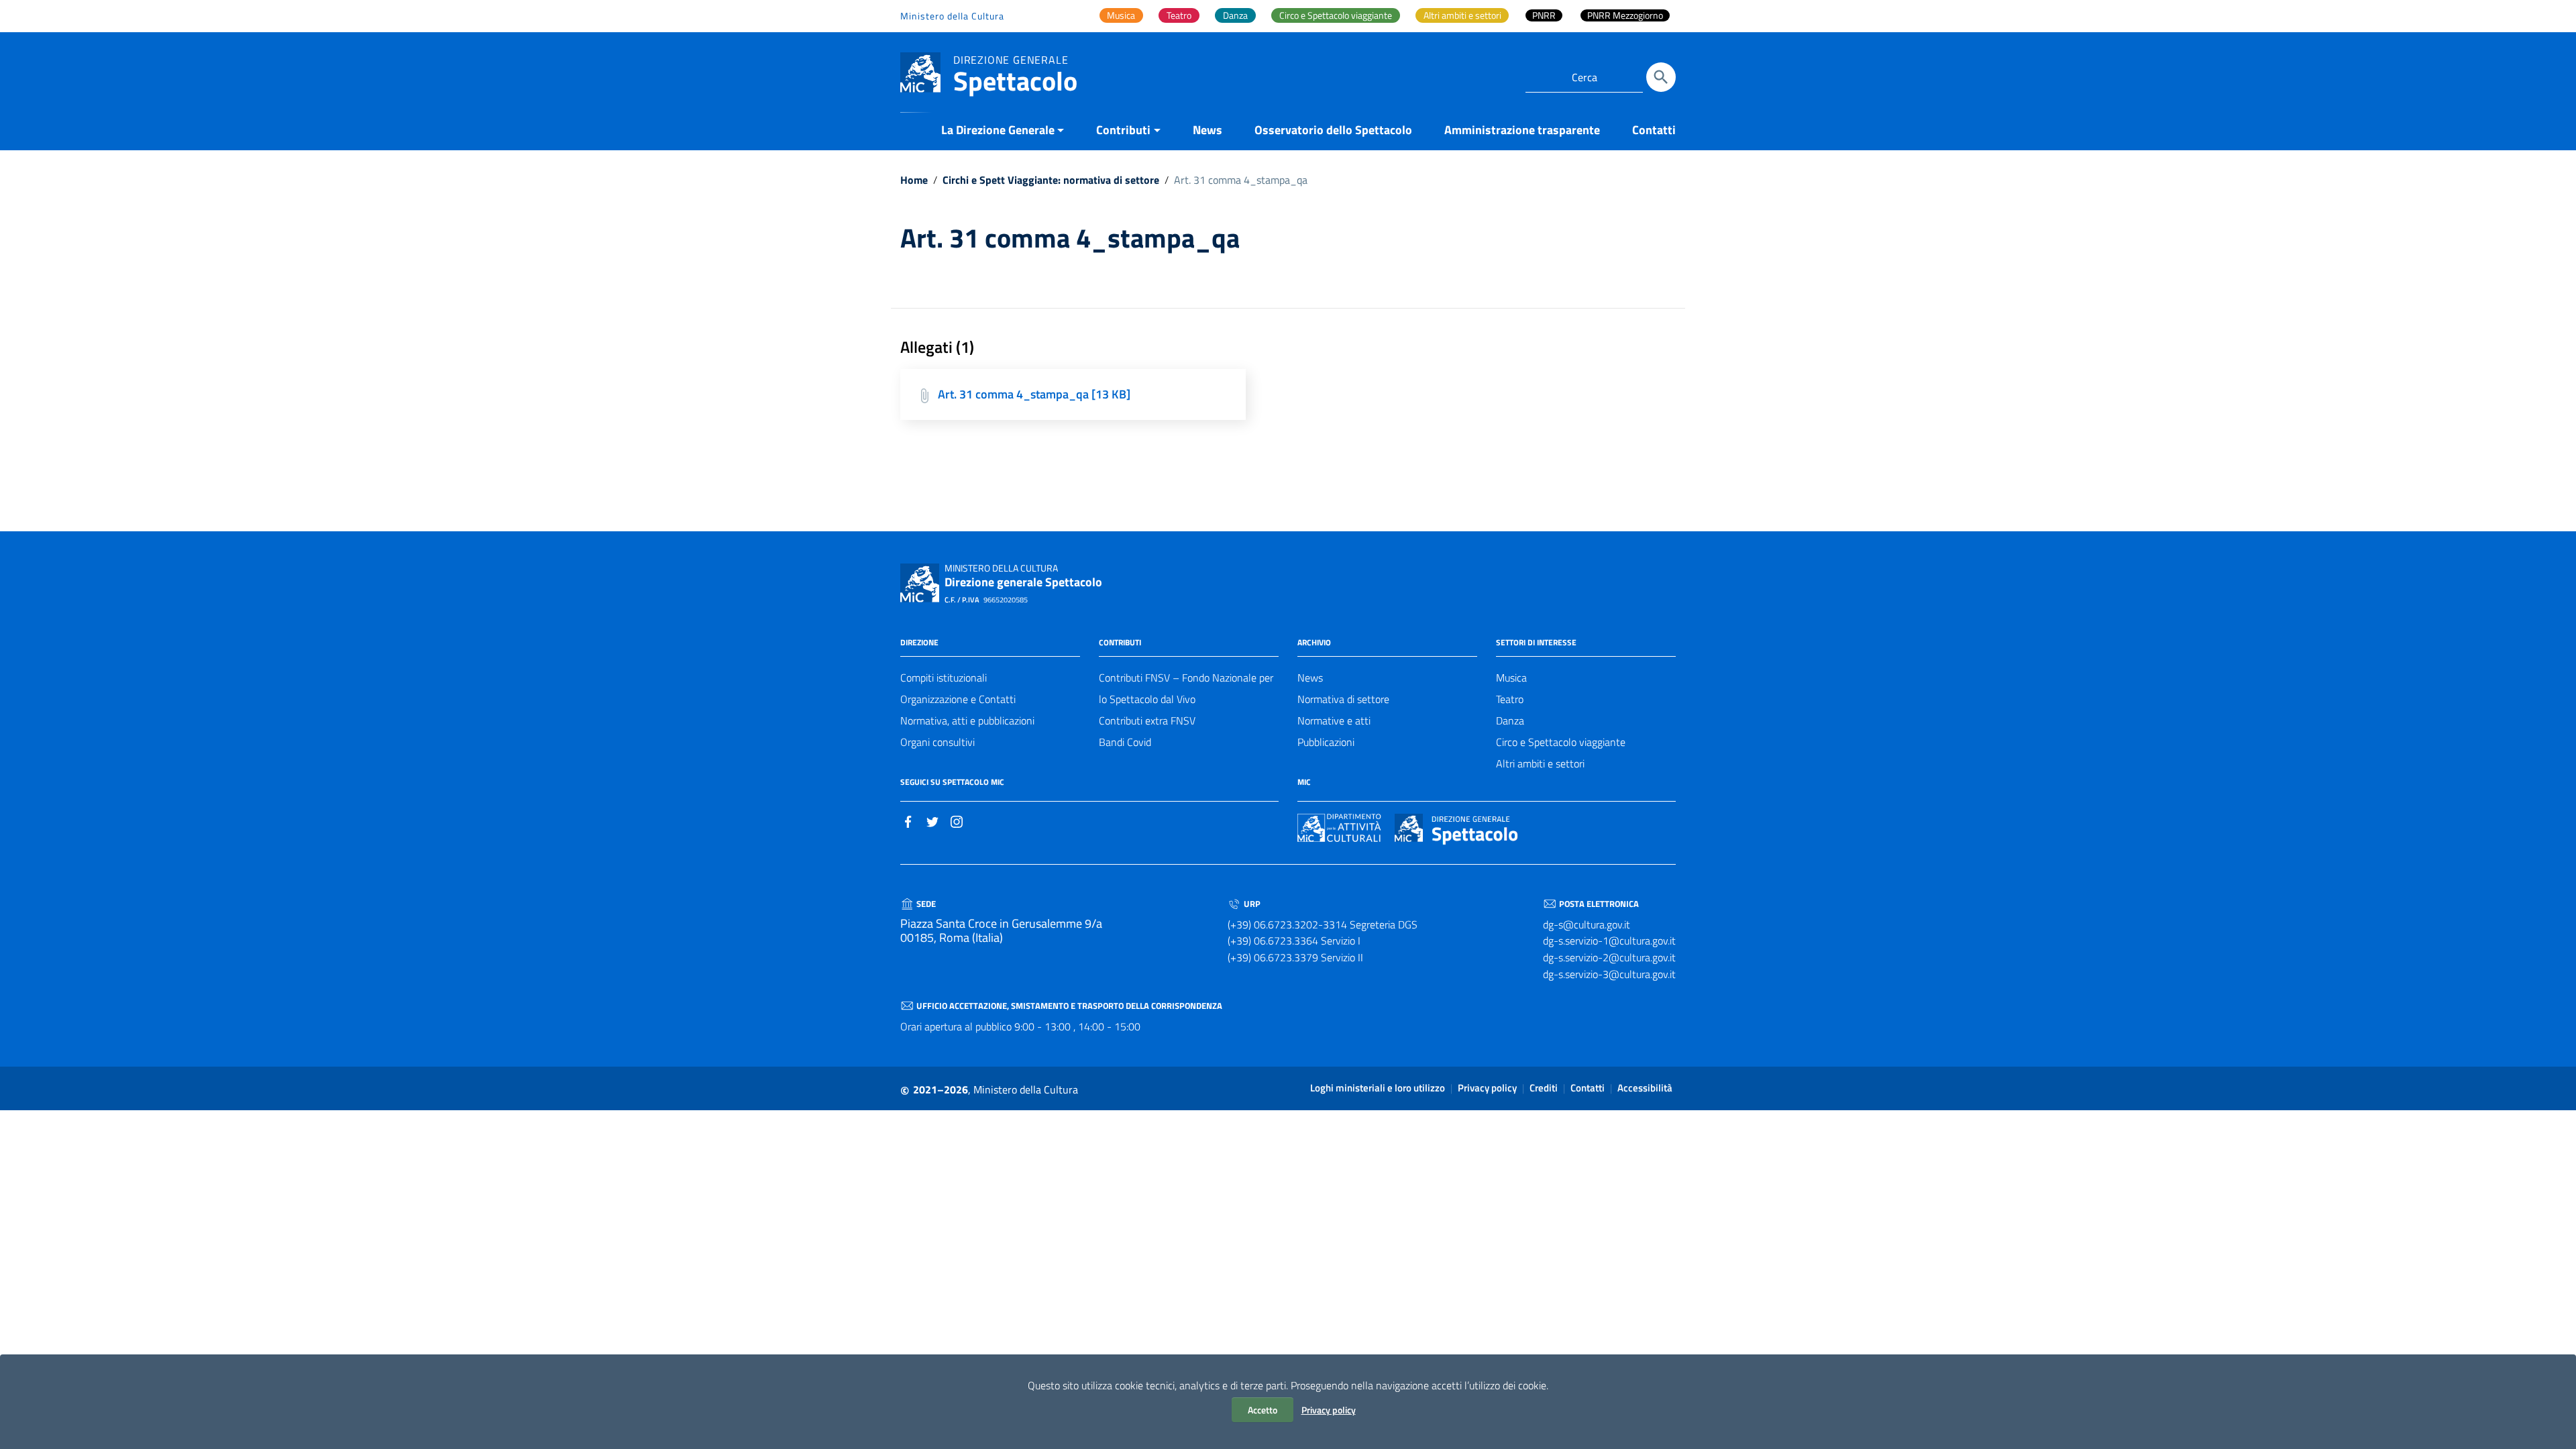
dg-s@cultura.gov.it (1587, 924)
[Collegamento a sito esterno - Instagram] (957, 820)
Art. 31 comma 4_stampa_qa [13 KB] (1034, 394)
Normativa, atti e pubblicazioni (967, 720)
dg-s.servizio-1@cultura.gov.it (1609, 941)
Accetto (1263, 1410)
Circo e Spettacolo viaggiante (1561, 742)
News (1207, 130)
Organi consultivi (937, 742)
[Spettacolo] (920, 71)
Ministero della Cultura (952, 16)
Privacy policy (1329, 1410)
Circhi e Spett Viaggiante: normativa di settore (1051, 180)
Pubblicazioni (1326, 742)
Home (914, 180)
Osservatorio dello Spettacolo (1333, 130)
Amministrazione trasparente (1522, 130)
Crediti (1544, 1088)
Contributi (1123, 130)
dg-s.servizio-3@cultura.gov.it (1609, 974)
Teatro (1510, 699)
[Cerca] (1661, 77)
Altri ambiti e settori (1540, 763)
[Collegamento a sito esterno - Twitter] (932, 820)
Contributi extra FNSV (1147, 720)
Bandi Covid (1125, 742)
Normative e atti (1334, 720)
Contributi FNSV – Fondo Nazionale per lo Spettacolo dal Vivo (1186, 688)
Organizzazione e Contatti (958, 699)
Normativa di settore (1343, 699)
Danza (1510, 720)
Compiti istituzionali (944, 678)
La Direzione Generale (998, 130)
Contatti (1654, 130)
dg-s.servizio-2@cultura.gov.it (1609, 957)
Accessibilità (1645, 1088)
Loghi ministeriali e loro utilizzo (1378, 1088)
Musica (1511, 678)
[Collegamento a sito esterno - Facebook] (908, 820)
